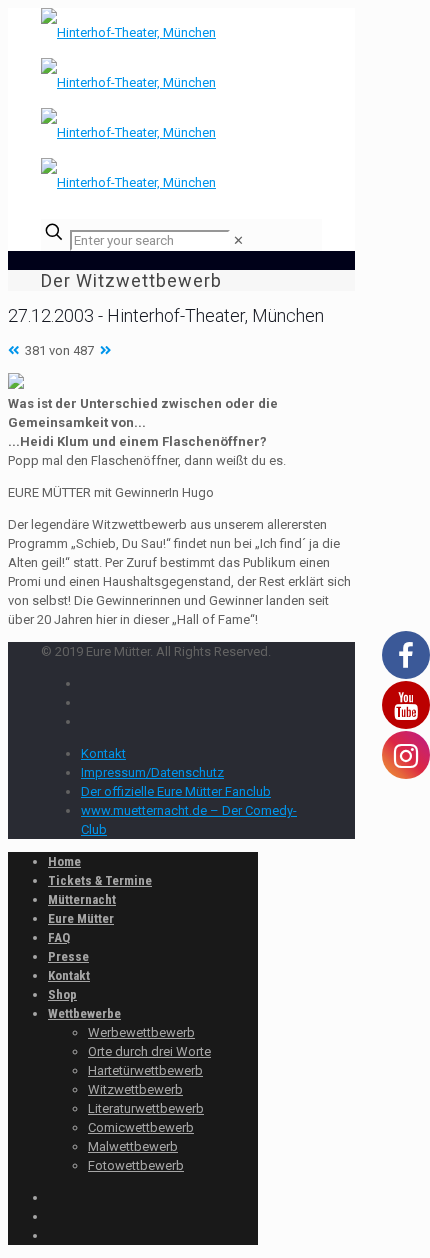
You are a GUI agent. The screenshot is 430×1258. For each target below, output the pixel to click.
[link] (238, 240)
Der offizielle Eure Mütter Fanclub (176, 791)
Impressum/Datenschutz (152, 772)
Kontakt (103, 753)
